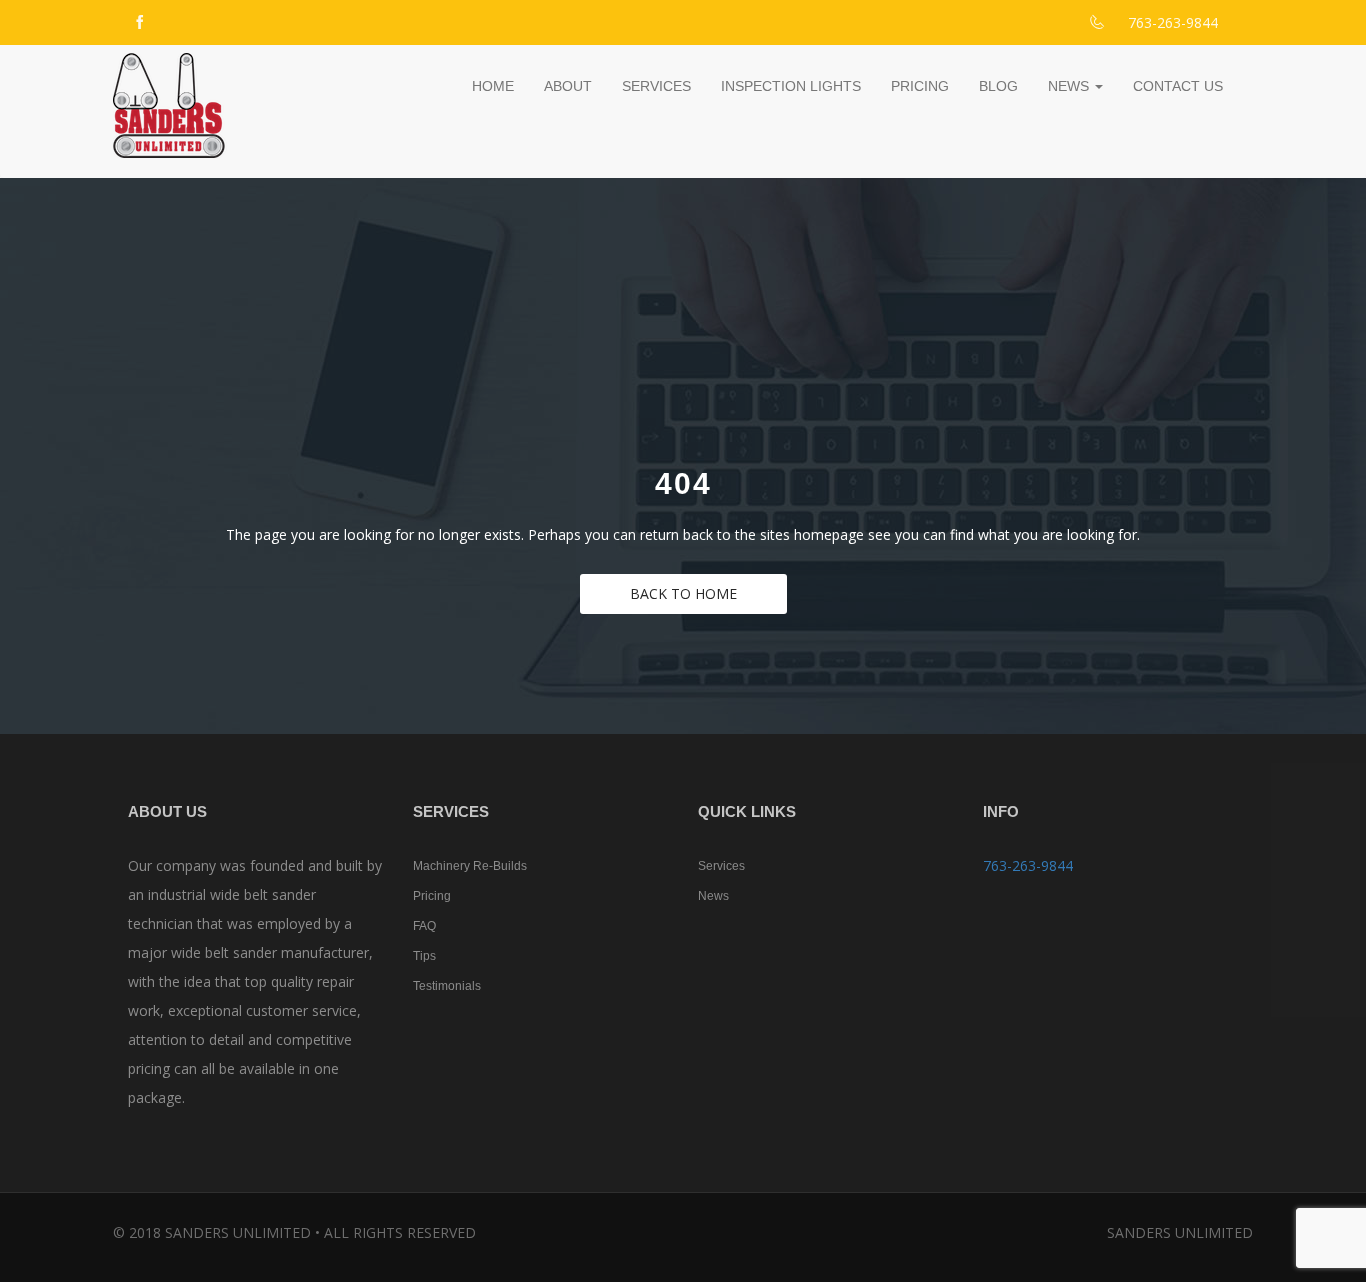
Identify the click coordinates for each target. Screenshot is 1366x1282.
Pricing (920, 86)
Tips (424, 956)
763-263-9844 (1028, 865)
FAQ (424, 926)
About (568, 86)
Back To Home (683, 593)
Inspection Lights (791, 86)
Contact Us (1178, 86)
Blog (998, 86)
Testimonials (447, 986)
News (1070, 86)
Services (656, 86)
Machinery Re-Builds (470, 866)
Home (493, 86)
